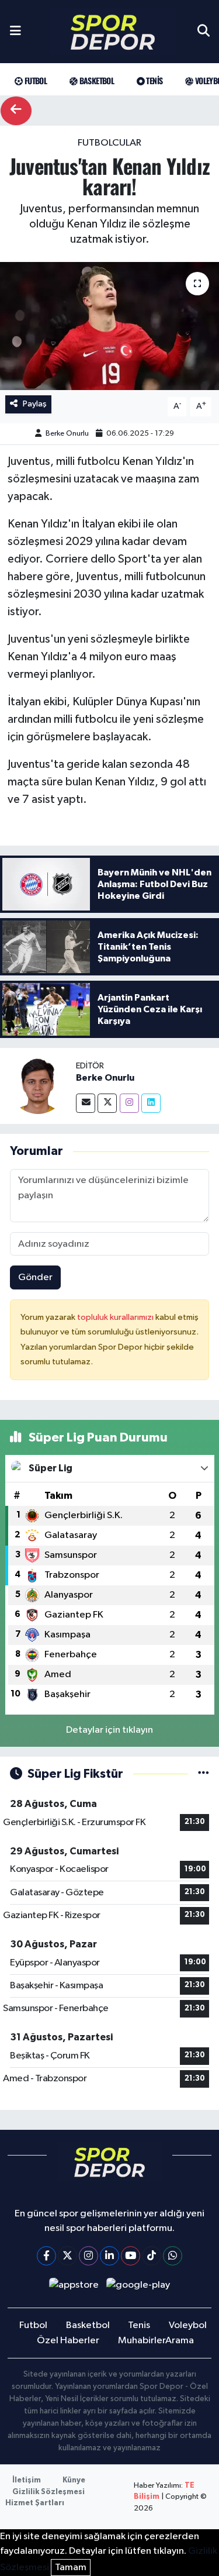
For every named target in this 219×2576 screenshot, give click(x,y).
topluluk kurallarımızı (116, 1317)
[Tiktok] (152, 2256)
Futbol (34, 80)
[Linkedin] (151, 1103)
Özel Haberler (68, 2341)
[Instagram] (129, 1103)
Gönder (35, 1277)
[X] (67, 2256)
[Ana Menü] (15, 32)
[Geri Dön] (16, 111)
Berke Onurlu (67, 434)
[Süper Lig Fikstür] (204, 1774)
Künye (74, 2480)
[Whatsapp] (173, 2256)
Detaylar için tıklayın (109, 1730)
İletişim (27, 2480)
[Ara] (204, 32)
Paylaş (35, 404)
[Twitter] (107, 1103)
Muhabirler (142, 2341)
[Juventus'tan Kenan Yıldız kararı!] (109, 326)
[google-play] (138, 2287)
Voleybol (188, 2325)
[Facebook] (46, 2256)
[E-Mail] (86, 1103)
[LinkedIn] (109, 2256)
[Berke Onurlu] (38, 1086)
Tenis (153, 80)
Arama (180, 2341)
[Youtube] (131, 2256)
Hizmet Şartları (35, 2503)
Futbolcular (109, 143)
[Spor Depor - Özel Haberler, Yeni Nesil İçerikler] (113, 32)
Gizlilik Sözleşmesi (48, 2492)
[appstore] (74, 2287)
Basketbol (95, 80)
